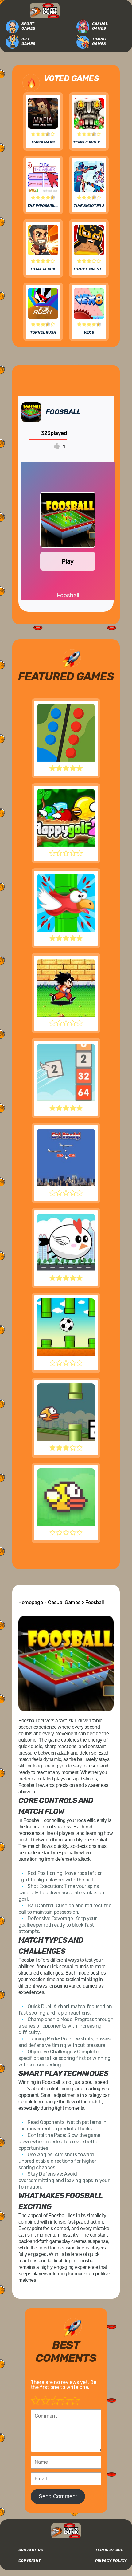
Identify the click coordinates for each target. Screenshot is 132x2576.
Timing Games (99, 41)
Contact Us (31, 2550)
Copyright (30, 2561)
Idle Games (28, 41)
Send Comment (58, 2496)
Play (68, 561)
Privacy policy (111, 2561)
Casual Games (100, 26)
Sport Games (28, 26)
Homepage (31, 1602)
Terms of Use (109, 2550)
